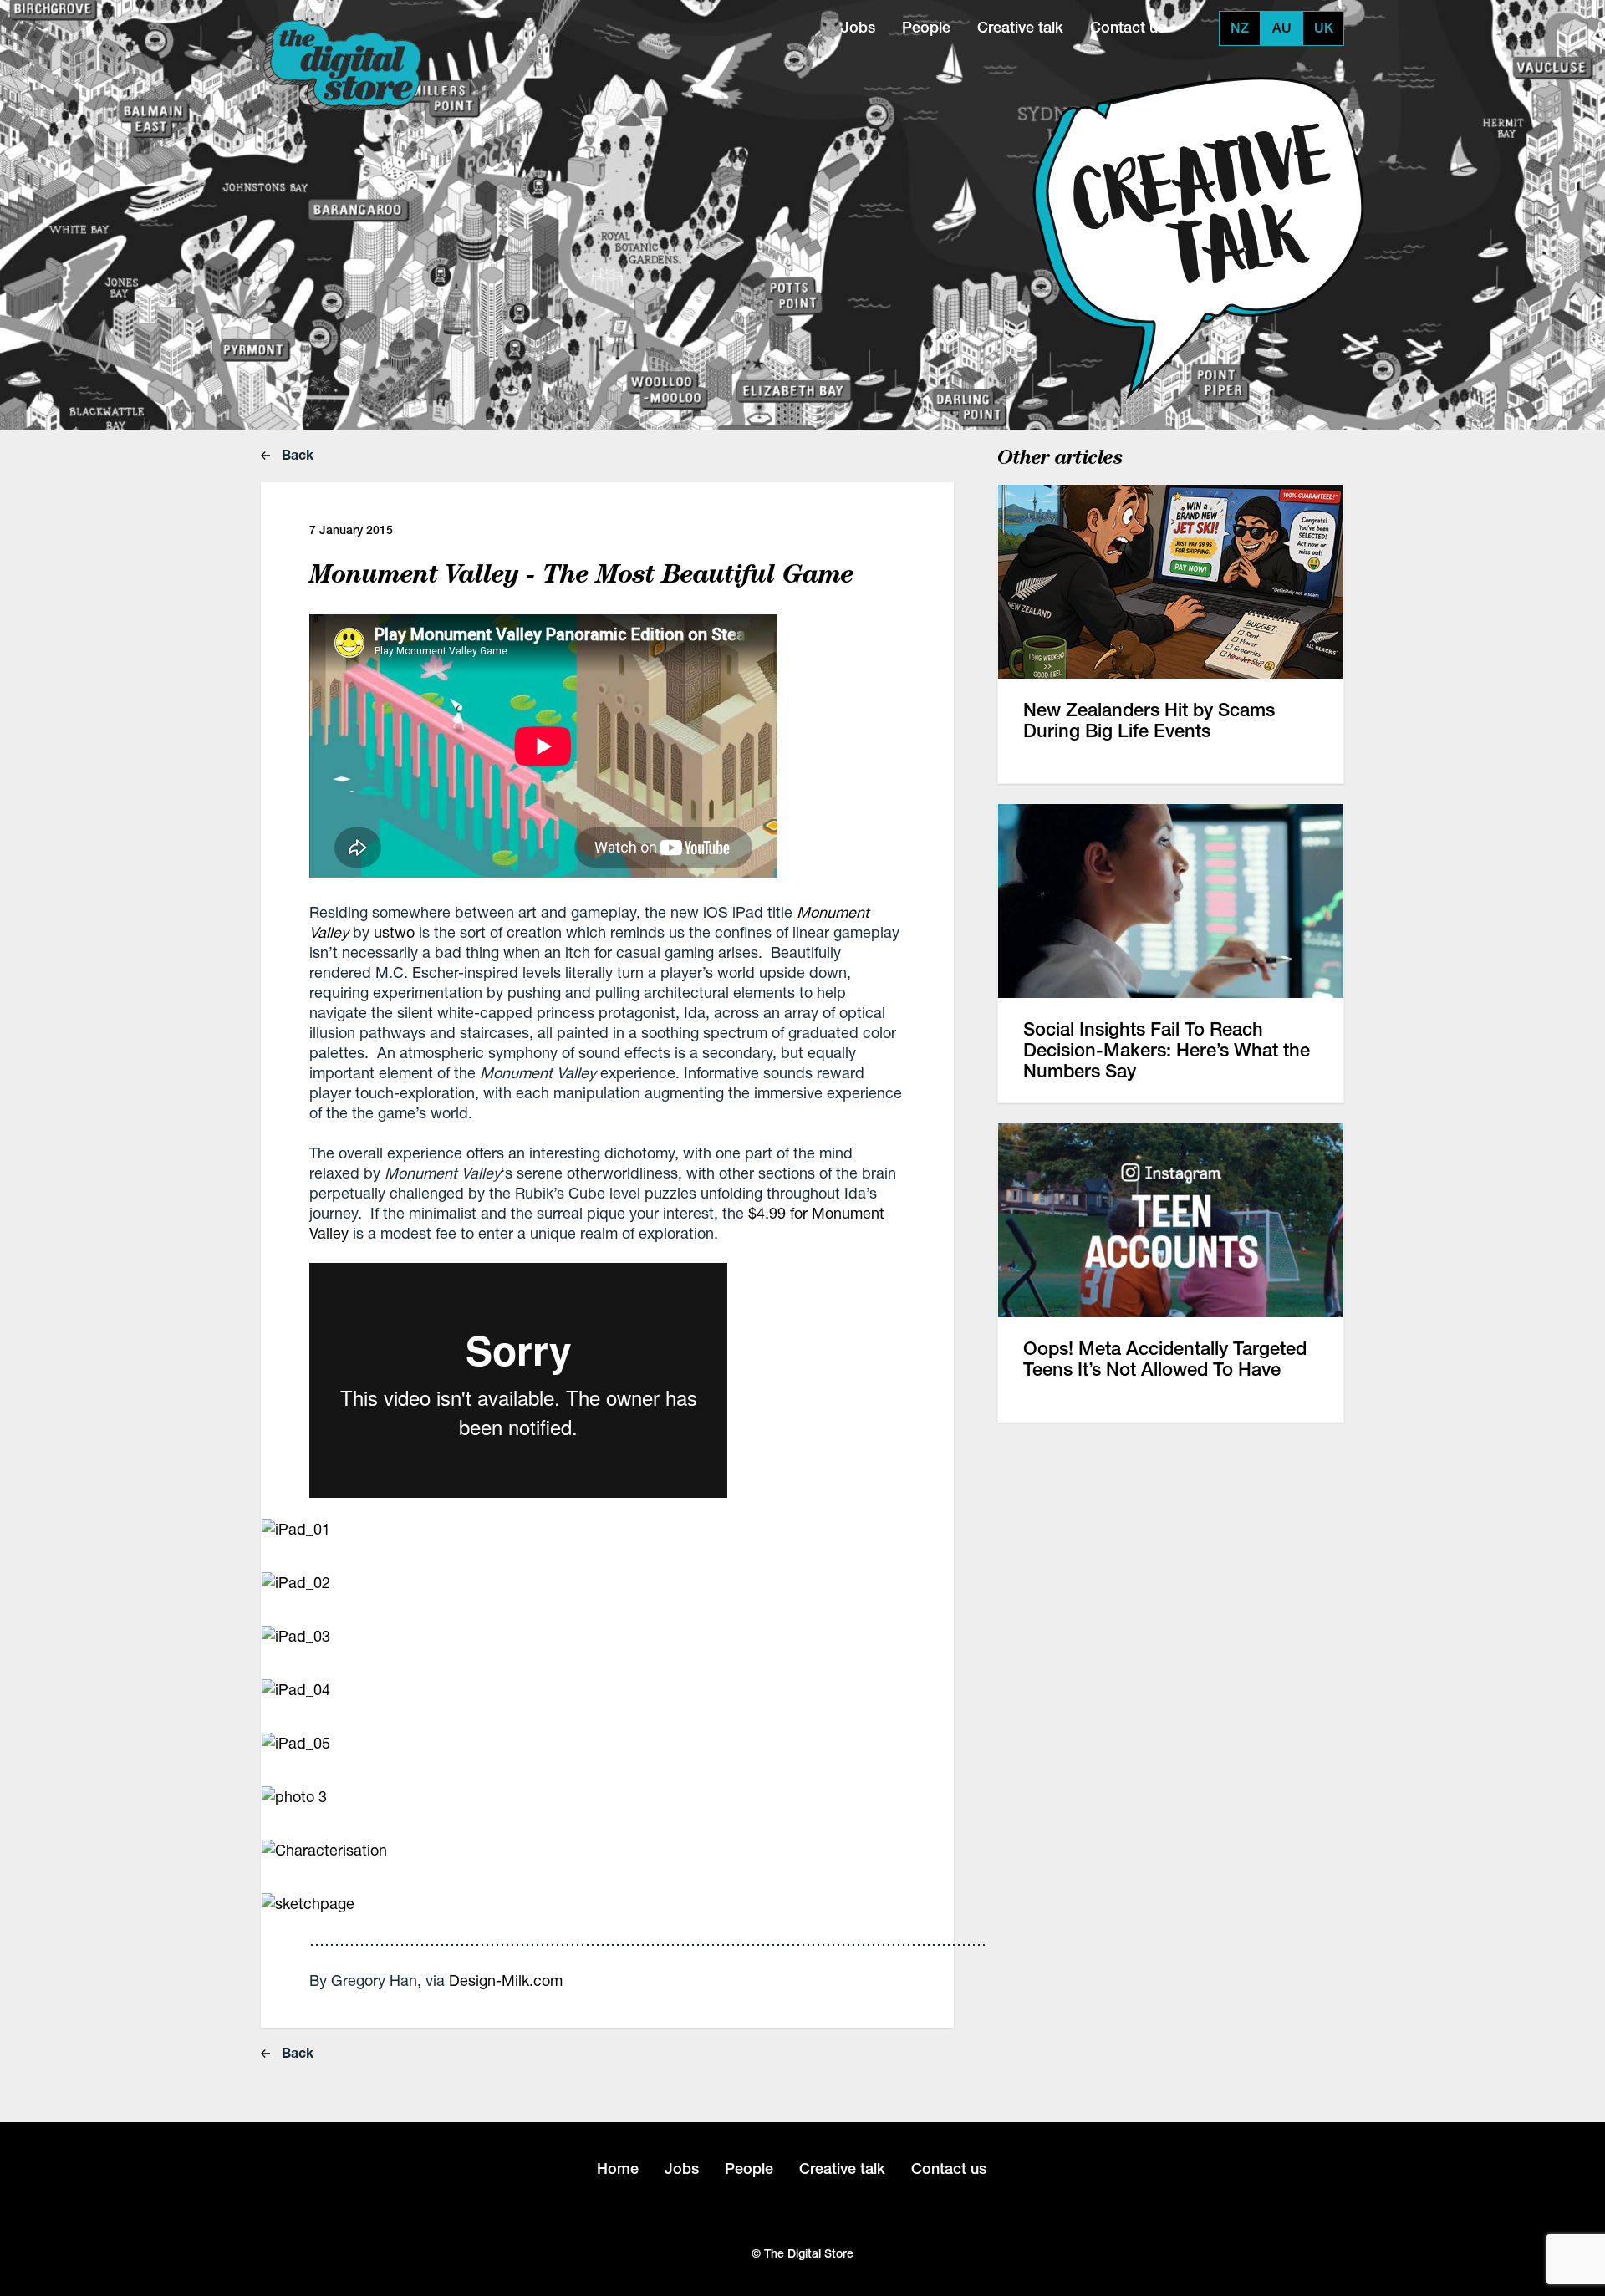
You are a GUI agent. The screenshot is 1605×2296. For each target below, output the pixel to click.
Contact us (1128, 27)
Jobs (858, 27)
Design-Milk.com (506, 1980)
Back (296, 454)
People (926, 27)
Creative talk (1020, 27)
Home (618, 2169)
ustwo (394, 932)
